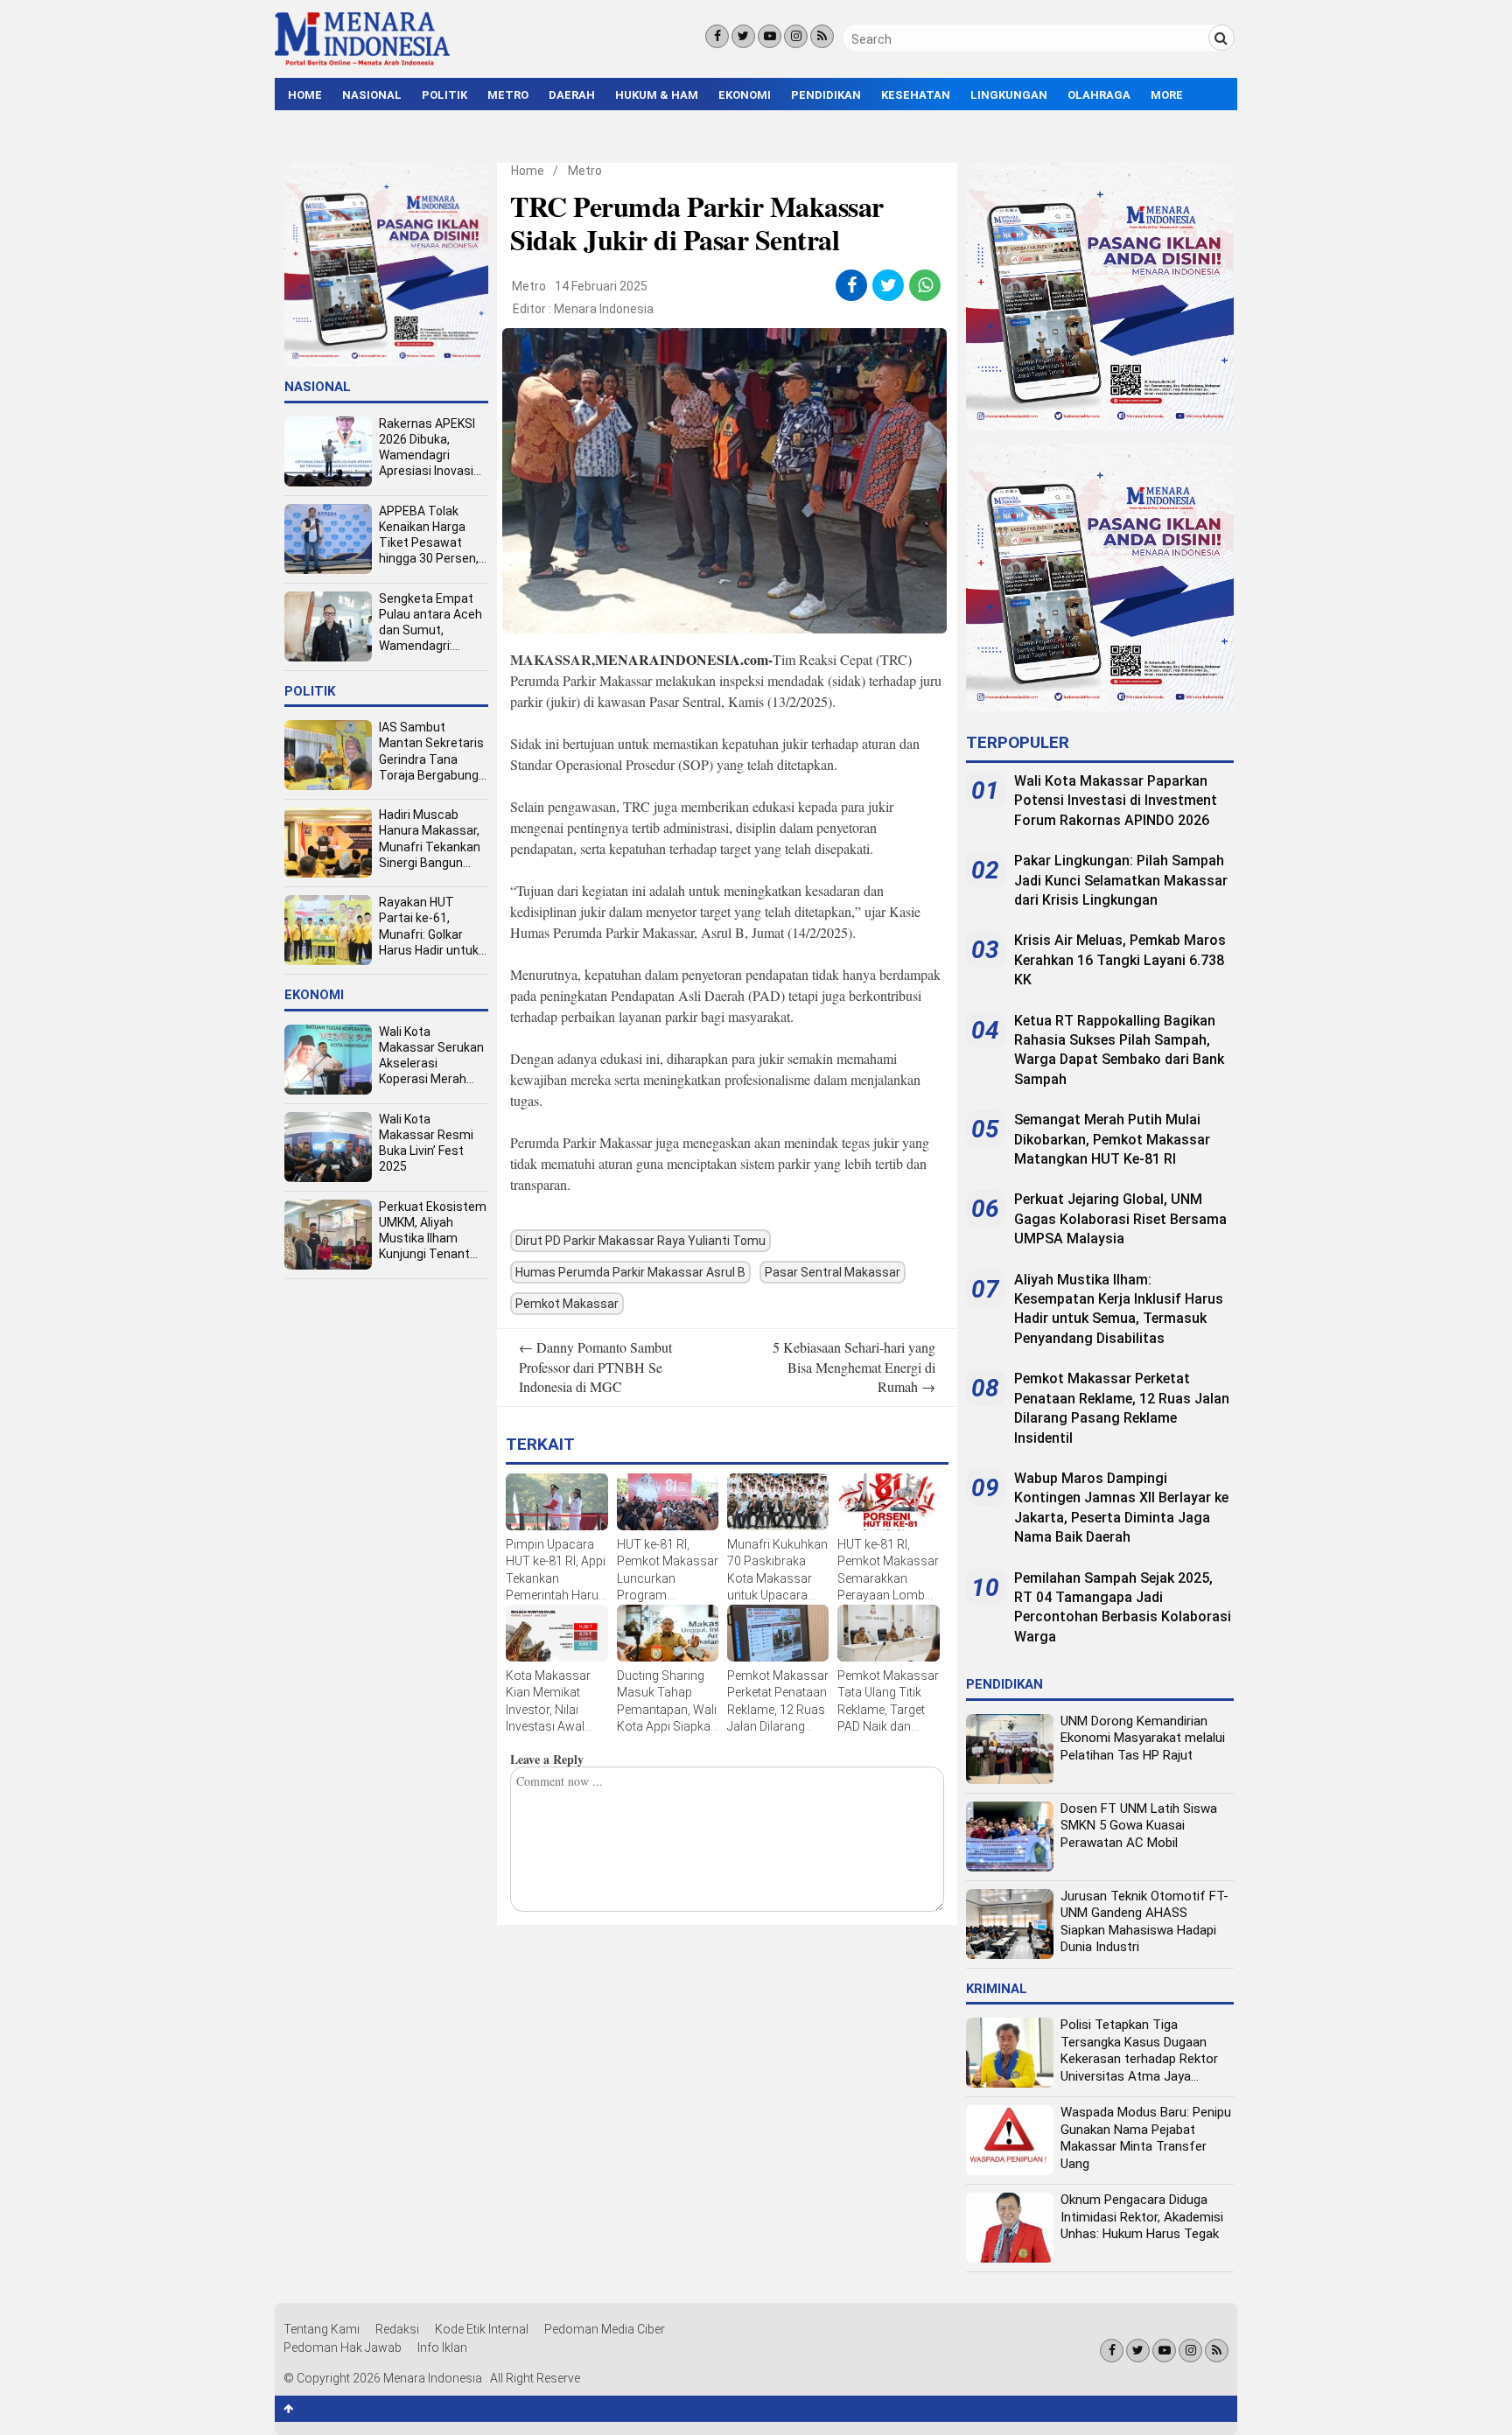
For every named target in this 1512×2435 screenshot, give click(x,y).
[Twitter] (743, 36)
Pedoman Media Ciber (605, 2329)
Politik (444, 95)
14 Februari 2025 (601, 286)
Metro (508, 95)
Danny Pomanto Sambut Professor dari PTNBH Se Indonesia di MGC (595, 1367)
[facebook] (852, 285)
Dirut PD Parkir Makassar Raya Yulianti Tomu (640, 1241)
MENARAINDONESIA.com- (684, 659)
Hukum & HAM (657, 95)
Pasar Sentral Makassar (833, 1272)
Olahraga (1099, 95)
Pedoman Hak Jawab (343, 2348)
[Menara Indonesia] (362, 63)
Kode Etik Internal (482, 2329)
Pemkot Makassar (567, 1304)
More (1167, 95)
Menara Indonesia (604, 309)
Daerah (572, 95)
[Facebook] (717, 36)
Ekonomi (745, 95)
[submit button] (1221, 38)
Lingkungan (1009, 95)
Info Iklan (442, 2348)
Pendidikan (826, 95)
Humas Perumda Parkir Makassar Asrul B (630, 1272)
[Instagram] (796, 36)
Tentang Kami (322, 2329)
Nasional (372, 95)
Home (305, 95)
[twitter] (889, 285)
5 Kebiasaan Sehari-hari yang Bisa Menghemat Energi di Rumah (854, 1367)
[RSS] (822, 36)
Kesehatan (916, 95)
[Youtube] (770, 36)
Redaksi (397, 2329)
